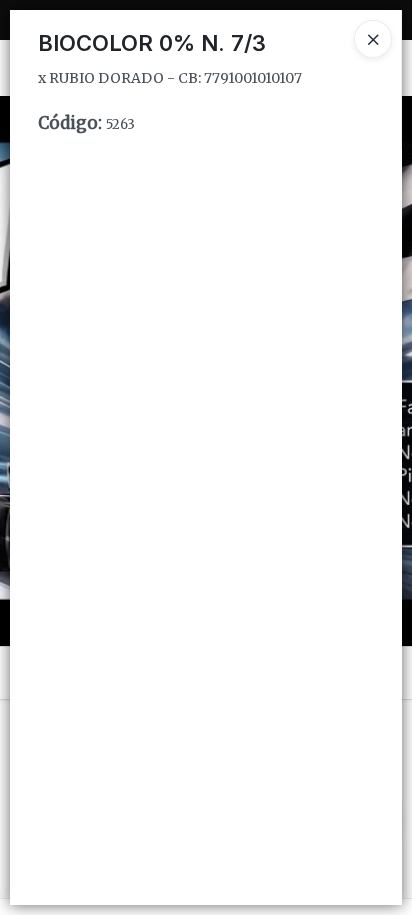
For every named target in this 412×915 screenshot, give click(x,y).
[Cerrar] (373, 39)
